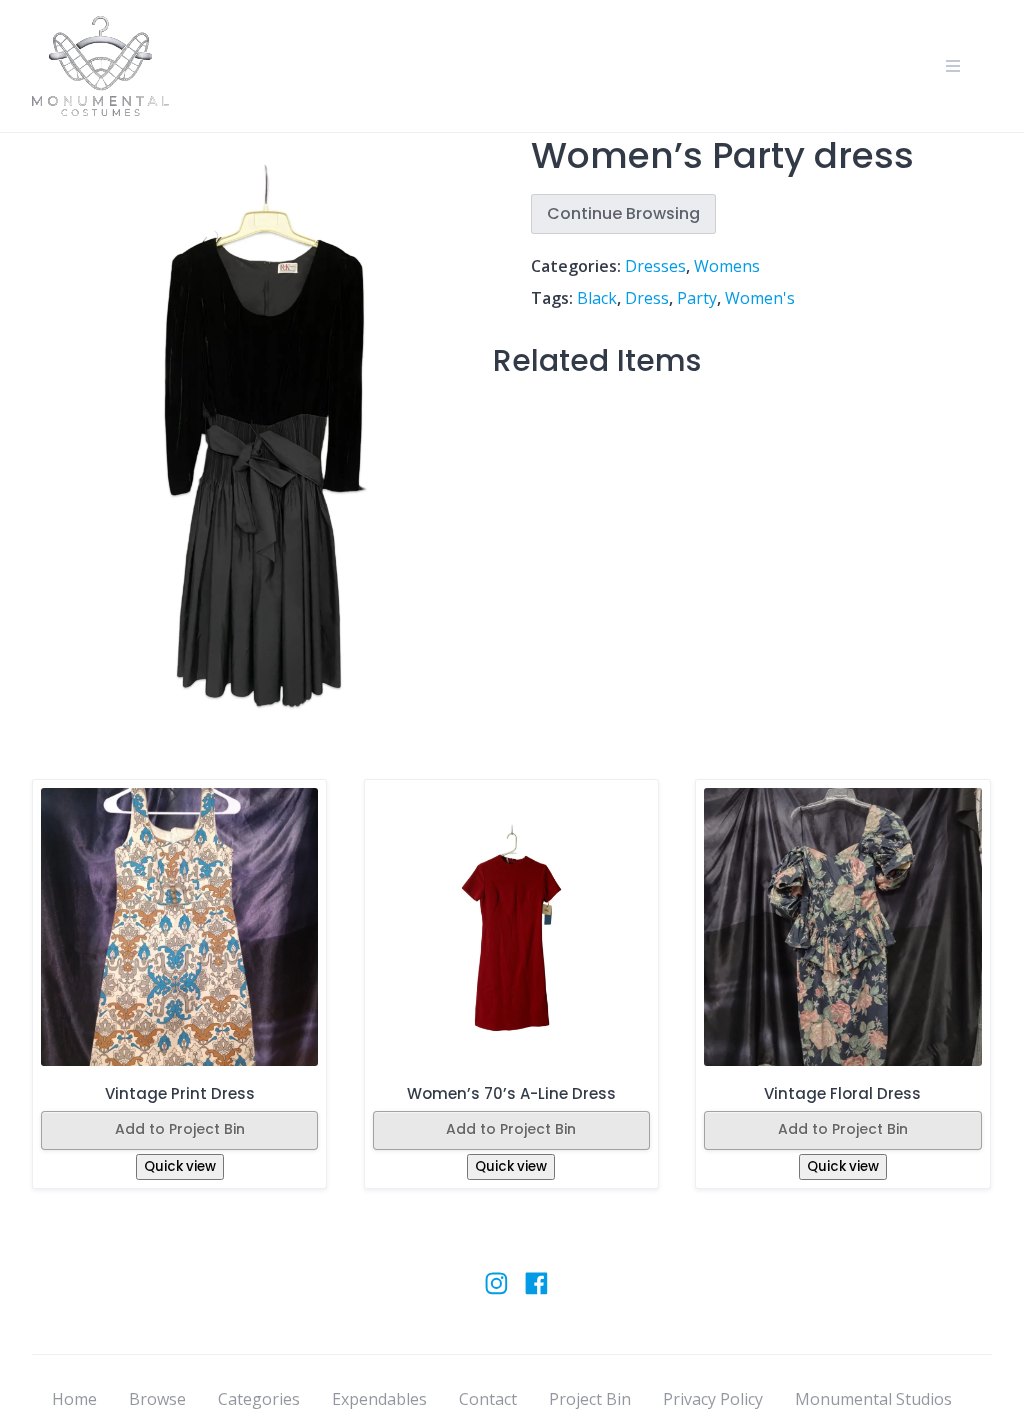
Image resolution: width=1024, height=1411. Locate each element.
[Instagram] (496, 1292)
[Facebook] (536, 1292)
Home (74, 1399)
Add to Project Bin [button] (180, 1129)
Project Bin (590, 1399)
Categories (259, 1399)
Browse (157, 1399)
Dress (647, 298)
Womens (727, 266)
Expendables (379, 1399)
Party (697, 298)
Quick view (180, 1166)
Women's (760, 298)
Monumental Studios (873, 1399)
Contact (488, 1399)
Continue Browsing (623, 213)
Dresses (655, 266)
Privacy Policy (713, 1399)
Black (597, 298)
